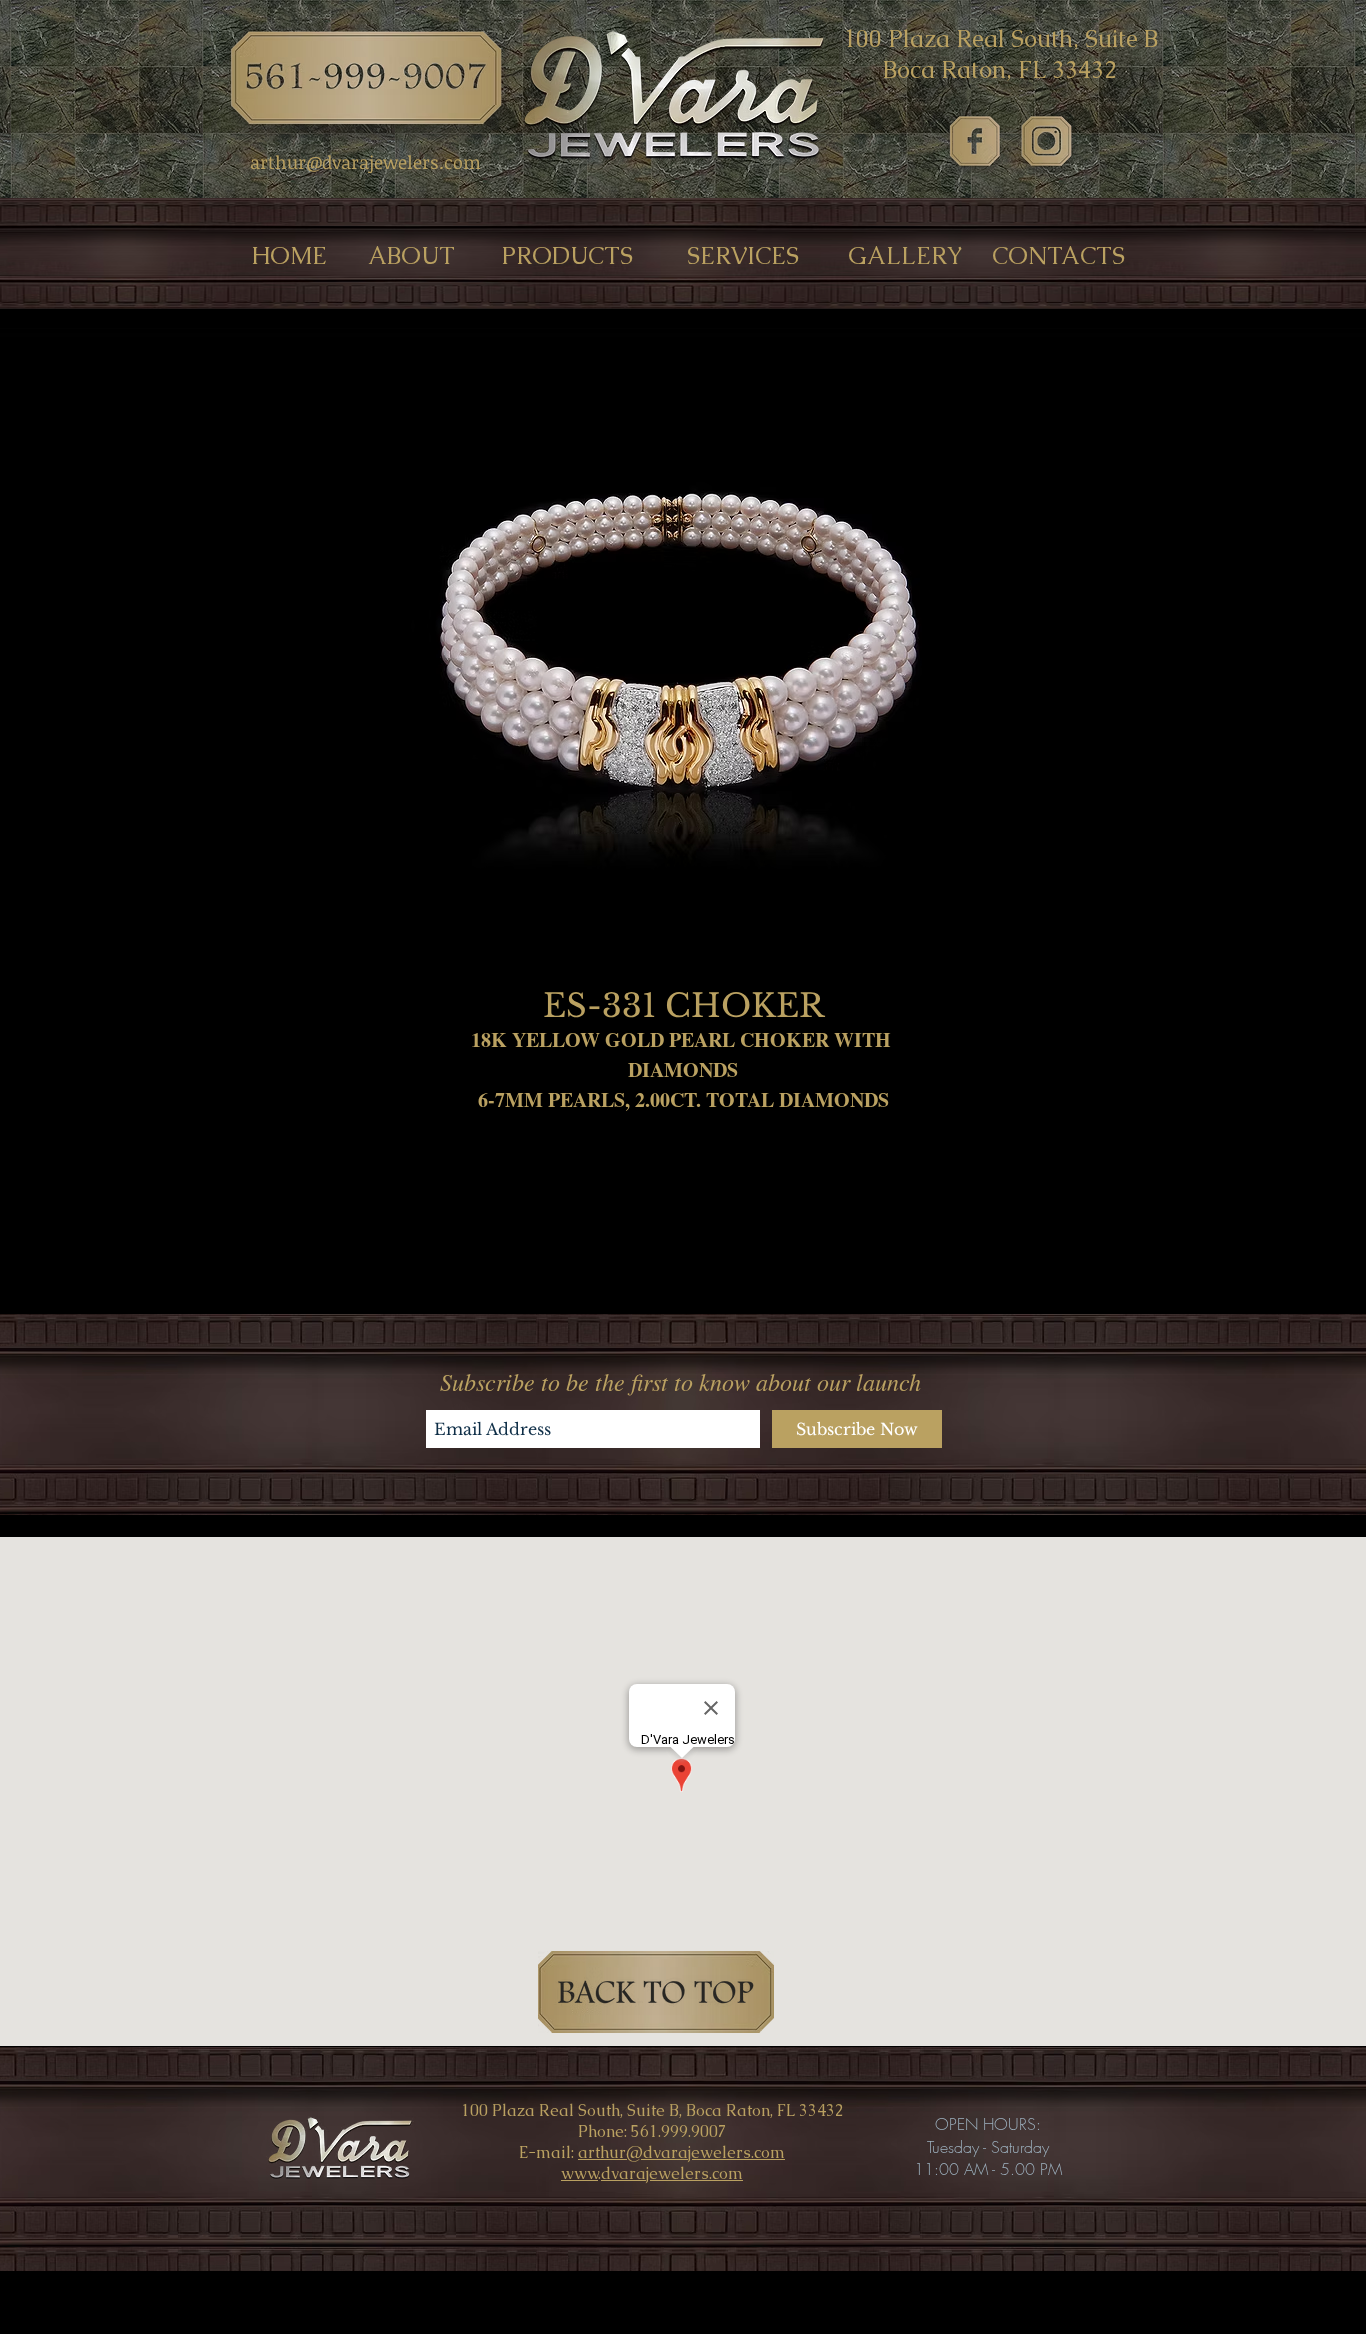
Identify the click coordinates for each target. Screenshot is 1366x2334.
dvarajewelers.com (672, 2173)
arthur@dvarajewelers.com (681, 2152)
